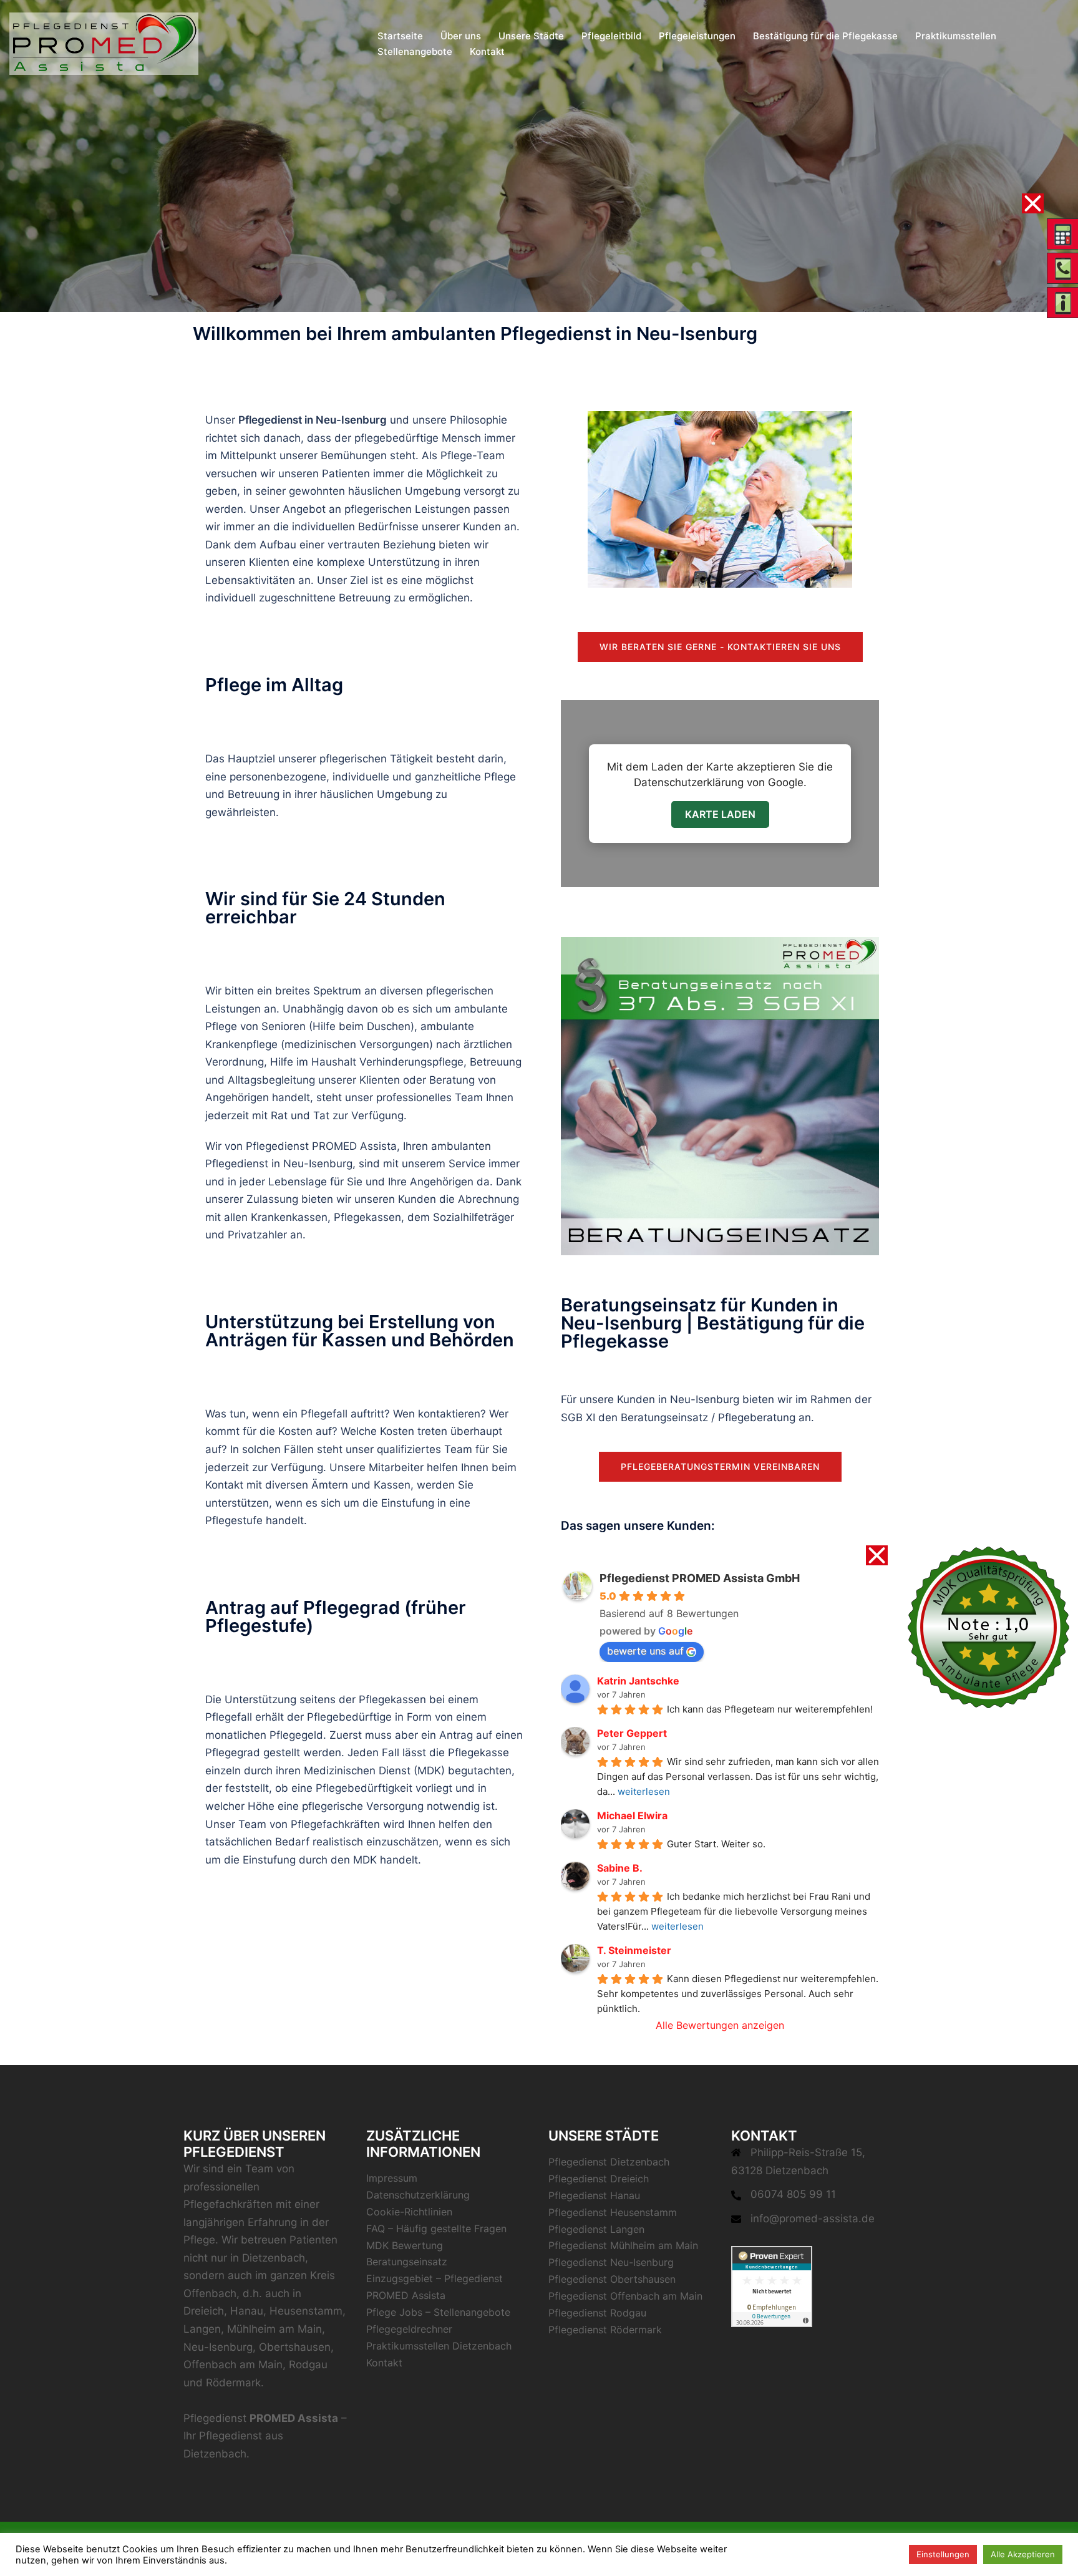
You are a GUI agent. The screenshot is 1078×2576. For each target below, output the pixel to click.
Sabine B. (620, 1868)
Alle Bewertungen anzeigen (720, 2025)
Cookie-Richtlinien (409, 2212)
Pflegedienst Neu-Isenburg (611, 2262)
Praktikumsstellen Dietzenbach (439, 2346)
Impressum (392, 2178)
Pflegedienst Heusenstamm (613, 2212)
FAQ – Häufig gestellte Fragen (436, 2228)
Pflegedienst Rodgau (597, 2313)
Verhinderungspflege (411, 1062)
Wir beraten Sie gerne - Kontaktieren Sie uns (720, 647)
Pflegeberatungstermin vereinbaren (720, 1466)
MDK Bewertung (405, 2245)
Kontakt (487, 51)
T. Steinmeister (634, 1950)
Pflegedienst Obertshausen (612, 2279)
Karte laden (720, 814)
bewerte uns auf (645, 1651)
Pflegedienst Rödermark (605, 2330)
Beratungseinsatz (664, 1417)
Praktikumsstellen (956, 36)
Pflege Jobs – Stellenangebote (438, 2312)
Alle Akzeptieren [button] (1023, 2554)
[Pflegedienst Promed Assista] (104, 42)
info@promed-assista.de (813, 2219)
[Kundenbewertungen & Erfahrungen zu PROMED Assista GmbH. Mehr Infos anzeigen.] (772, 2286)
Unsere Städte (531, 36)
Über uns (461, 36)
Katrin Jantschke (638, 1681)
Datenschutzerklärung (418, 2195)
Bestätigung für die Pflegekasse (825, 36)
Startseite (400, 36)
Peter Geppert (632, 1733)
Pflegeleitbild (611, 36)
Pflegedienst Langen (596, 2229)
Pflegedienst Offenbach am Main (625, 2296)
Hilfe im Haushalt (313, 1062)
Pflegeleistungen (697, 36)
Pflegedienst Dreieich (599, 2179)
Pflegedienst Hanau (594, 2195)
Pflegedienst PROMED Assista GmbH (700, 1578)
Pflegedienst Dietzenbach (609, 2162)
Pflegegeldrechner (409, 2329)
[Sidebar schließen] (1033, 203)
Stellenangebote (415, 51)
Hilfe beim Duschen (362, 1026)
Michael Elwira (632, 1815)
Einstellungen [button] (943, 2554)
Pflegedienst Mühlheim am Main (623, 2245)
